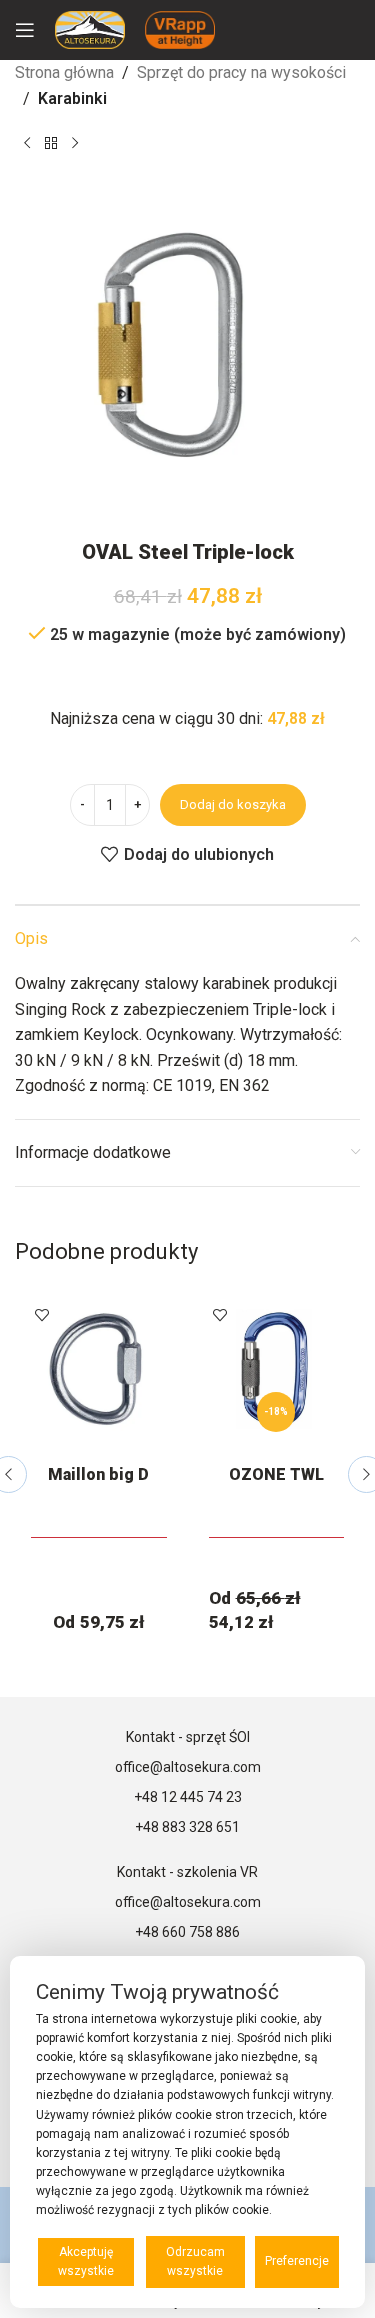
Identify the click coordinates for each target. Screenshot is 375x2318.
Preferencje (297, 2261)
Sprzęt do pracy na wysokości (241, 72)
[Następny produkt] (75, 143)
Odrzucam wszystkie (195, 2261)
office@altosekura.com (188, 1767)
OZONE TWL (276, 1474)
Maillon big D (98, 1474)
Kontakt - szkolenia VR (187, 1872)
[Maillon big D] (99, 1369)
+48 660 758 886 (187, 1932)
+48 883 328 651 (187, 1827)
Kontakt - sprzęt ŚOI (188, 1737)
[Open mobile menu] (25, 30)
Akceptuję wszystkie (86, 2261)
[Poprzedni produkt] (27, 143)
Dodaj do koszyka (233, 804)
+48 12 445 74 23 (188, 1797)
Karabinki (72, 98)
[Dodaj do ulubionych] (42, 1314)
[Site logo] (90, 28)
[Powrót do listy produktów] (51, 143)
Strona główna (64, 72)
